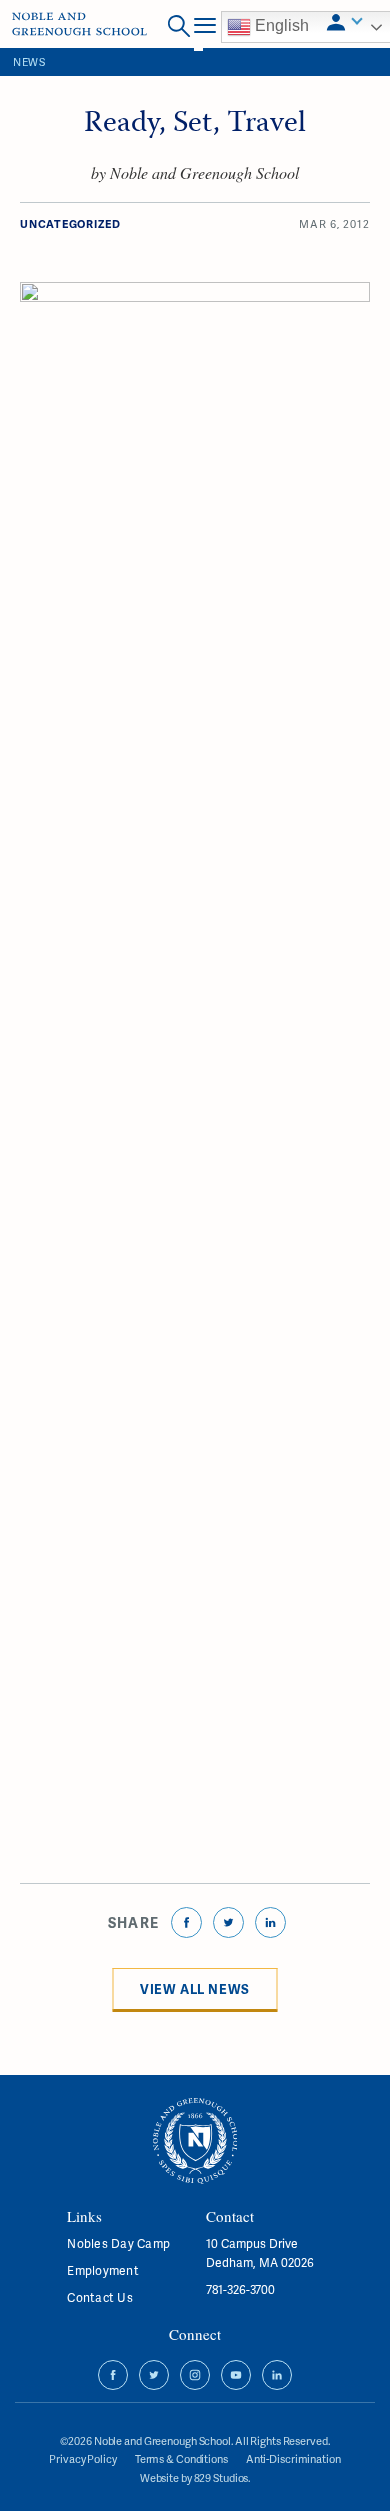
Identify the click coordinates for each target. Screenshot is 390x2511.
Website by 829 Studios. (195, 2478)
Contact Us (99, 2297)
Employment (102, 2270)
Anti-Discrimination (293, 2458)
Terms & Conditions (181, 2458)
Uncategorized (70, 223)
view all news (195, 1989)
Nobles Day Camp (118, 2243)
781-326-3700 (240, 2289)
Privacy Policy (82, 2458)
